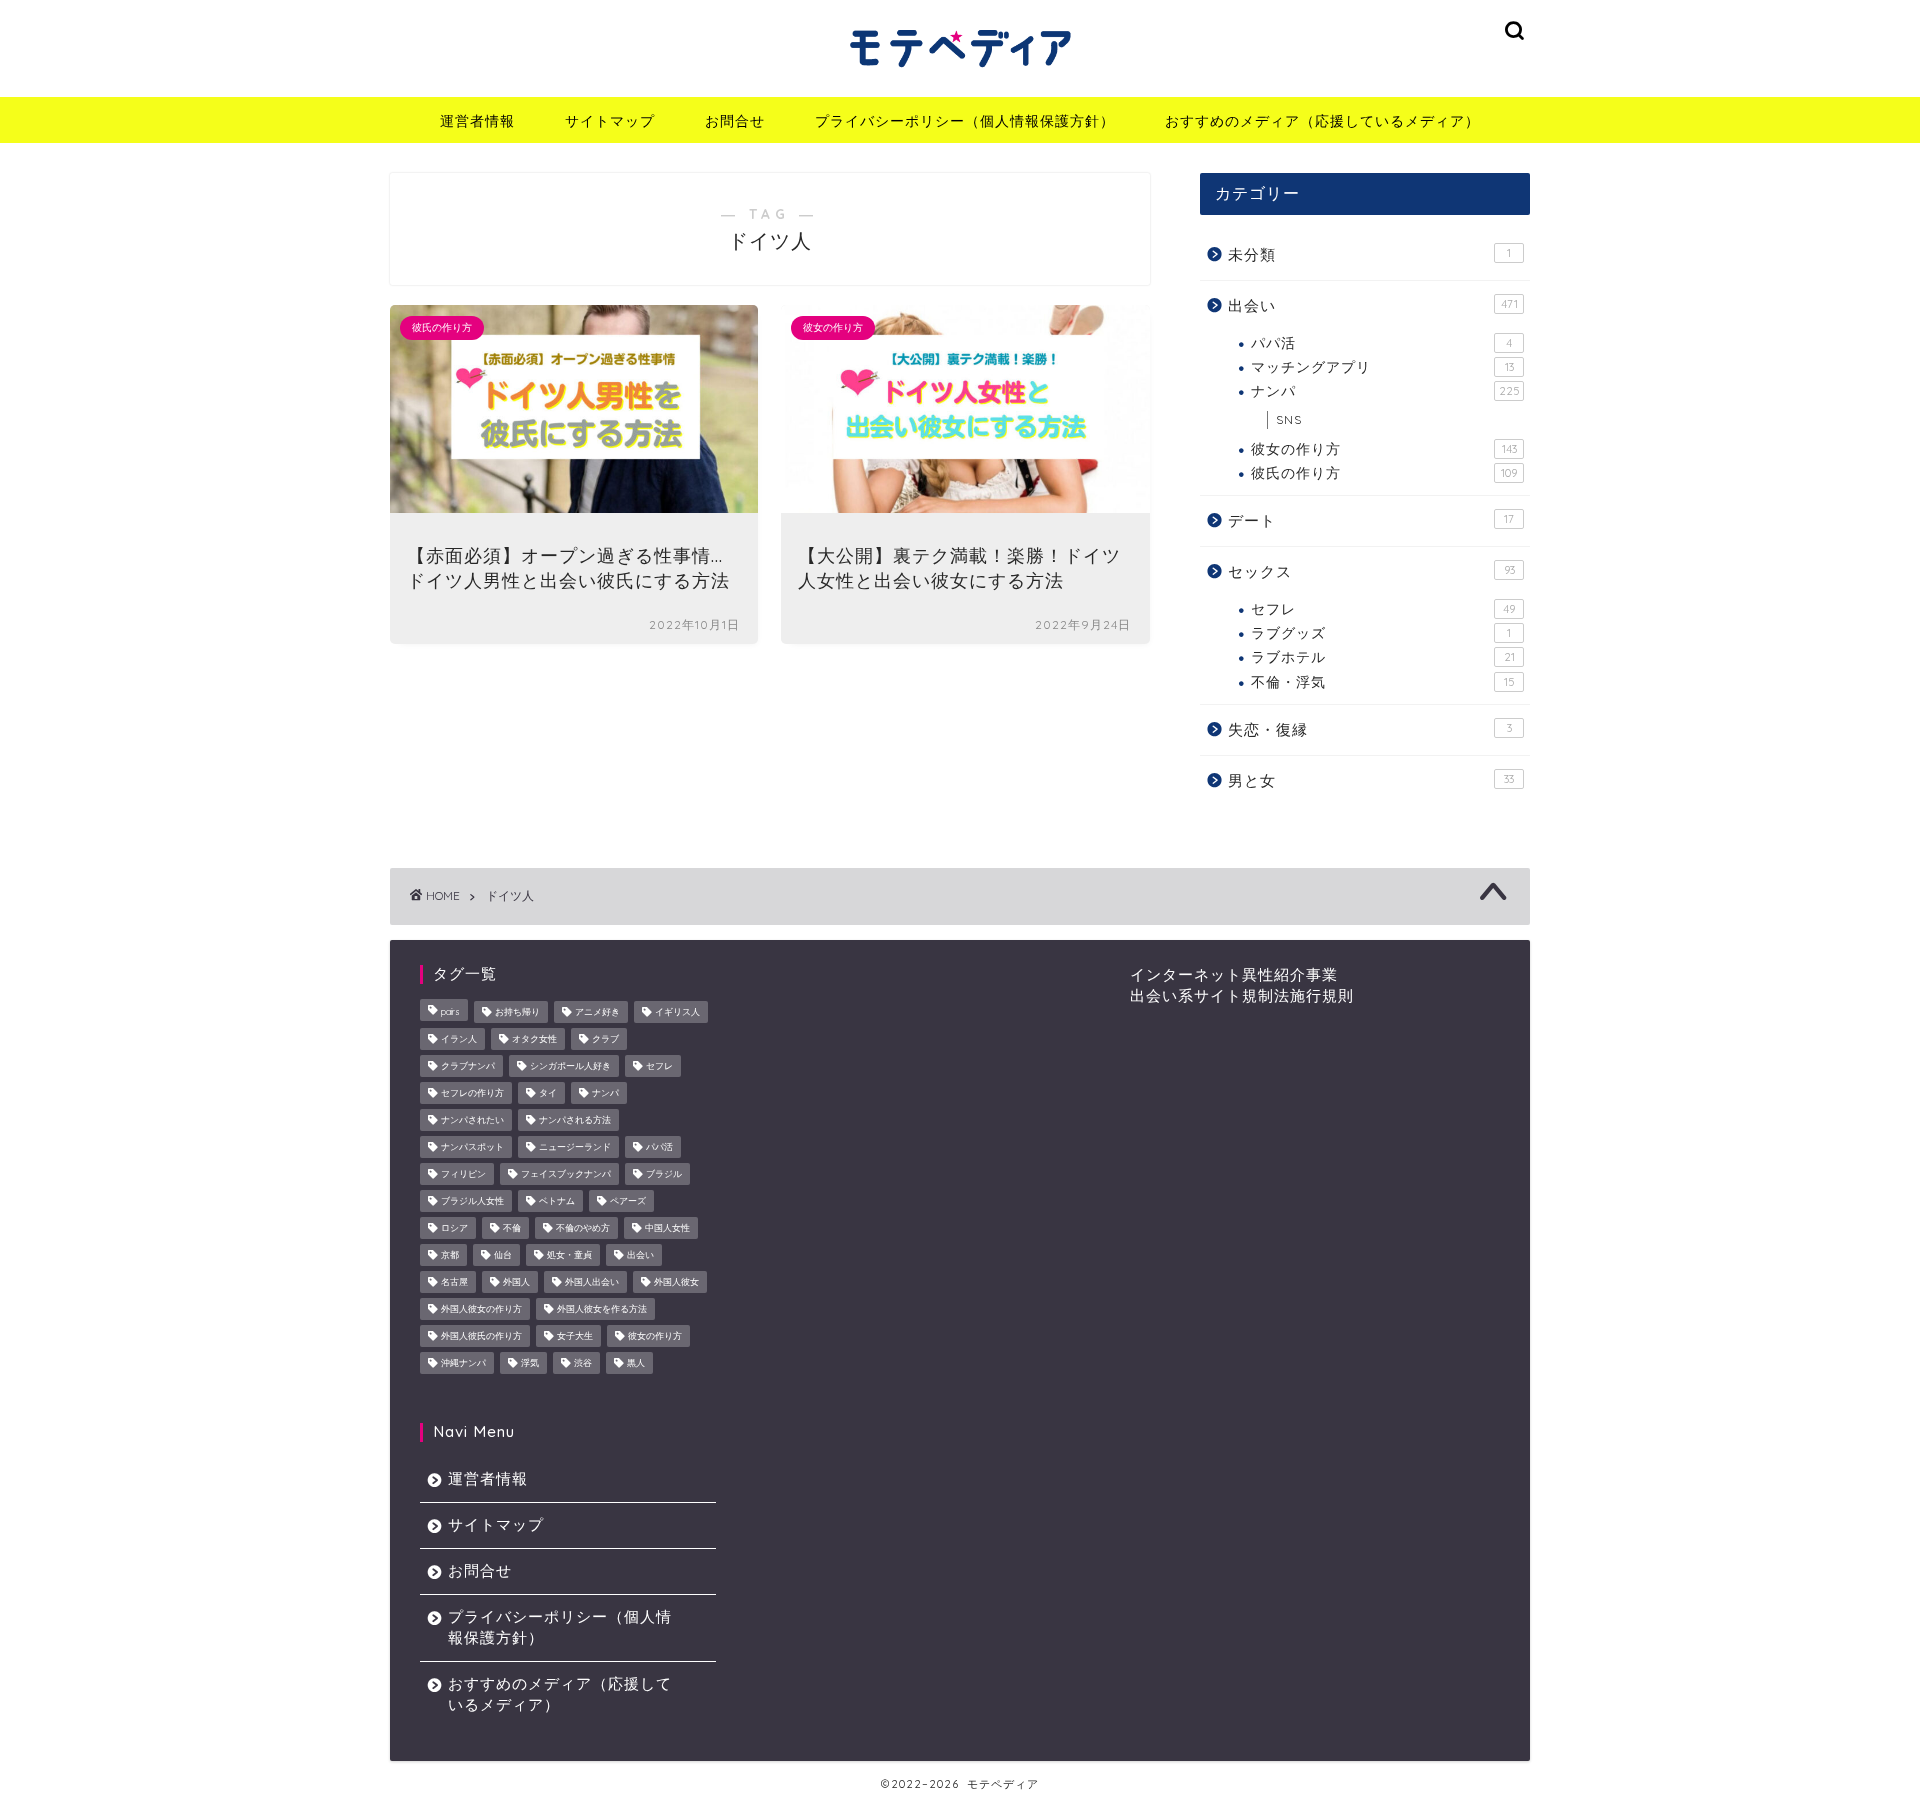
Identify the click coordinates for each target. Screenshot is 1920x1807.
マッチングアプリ (1382, 366)
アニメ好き (597, 1011)
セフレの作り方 (472, 1092)
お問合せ (735, 121)
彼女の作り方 (1384, 448)
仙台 (503, 1254)
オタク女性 (534, 1038)
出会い (1373, 305)
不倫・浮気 (1383, 681)
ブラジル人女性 (472, 1200)
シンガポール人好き (570, 1065)
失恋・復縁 (1370, 729)
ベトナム (557, 1200)
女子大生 (575, 1335)
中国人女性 (667, 1227)
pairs (450, 1011)
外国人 (516, 1281)
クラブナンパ (468, 1065)
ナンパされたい (472, 1119)
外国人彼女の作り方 (481, 1308)
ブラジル (664, 1173)
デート (1371, 520)
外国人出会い (592, 1281)
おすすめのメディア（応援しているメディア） (1322, 121)
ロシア (454, 1227)
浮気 (530, 1362)
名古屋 (454, 1281)
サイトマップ (610, 121)
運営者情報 (477, 121)
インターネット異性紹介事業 (1234, 974)
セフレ (1383, 608)
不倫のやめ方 (583, 1227)
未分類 (1369, 254)
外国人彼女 (676, 1281)
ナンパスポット (472, 1146)
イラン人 (459, 1038)
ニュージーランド (575, 1146)
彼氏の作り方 (1384, 472)
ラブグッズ (1381, 632)
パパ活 (1381, 342)
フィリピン (463, 1173)
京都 (450, 1254)
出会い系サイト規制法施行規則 (1242, 995)
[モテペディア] (960, 73)
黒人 (636, 1362)
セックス (1371, 571)
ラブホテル (1383, 656)
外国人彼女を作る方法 (602, 1308)
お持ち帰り (517, 1011)
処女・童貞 (569, 1254)
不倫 (512, 1227)
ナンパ (1385, 390)
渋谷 (583, 1362)
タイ (548, 1092)
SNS (1289, 419)
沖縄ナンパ (463, 1362)
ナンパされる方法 (575, 1119)
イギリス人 (677, 1011)
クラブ (605, 1038)
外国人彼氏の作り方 (481, 1335)
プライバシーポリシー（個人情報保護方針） (965, 121)
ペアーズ (628, 1200)
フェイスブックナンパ (566, 1173)
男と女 (1371, 780)
